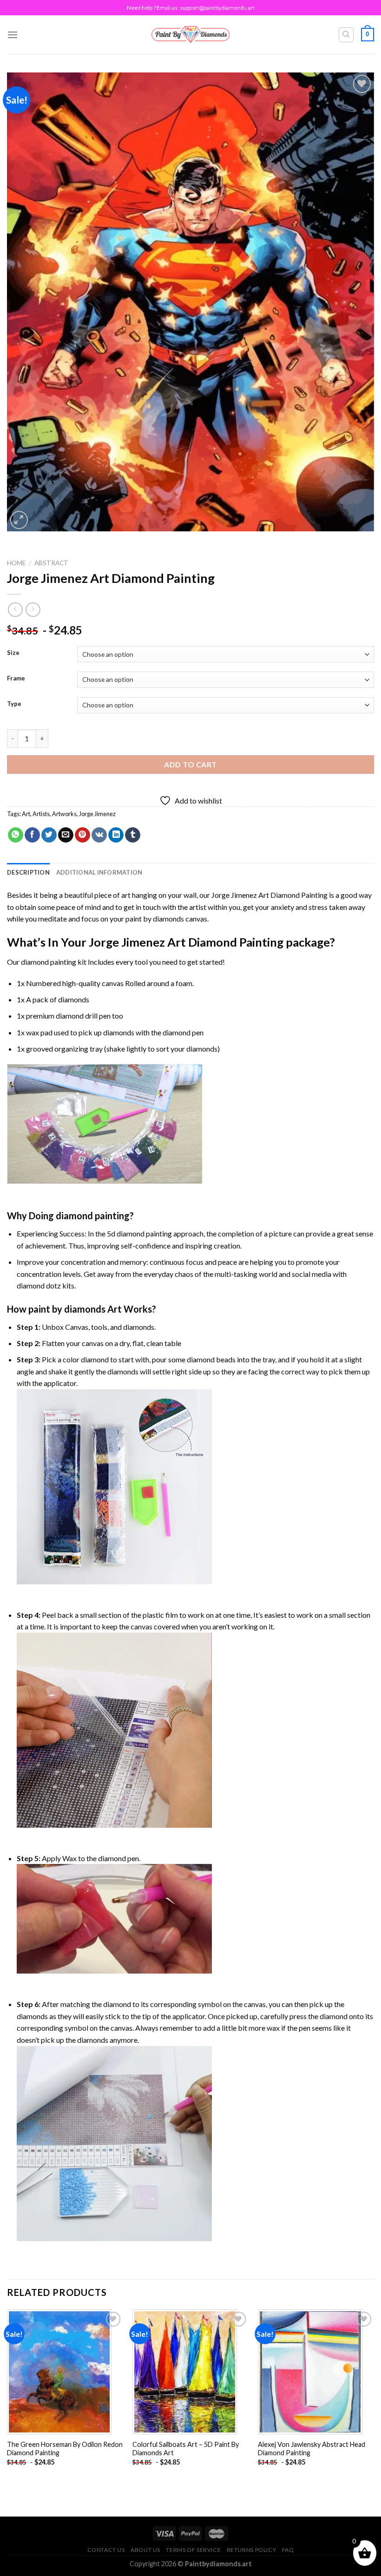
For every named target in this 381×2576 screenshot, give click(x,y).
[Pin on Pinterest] (82, 835)
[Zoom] (19, 520)
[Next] (374, 2396)
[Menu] (13, 35)
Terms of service (193, 2550)
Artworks (64, 814)
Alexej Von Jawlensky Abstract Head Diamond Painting (312, 2449)
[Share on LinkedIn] (116, 835)
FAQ (288, 2550)
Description (28, 872)
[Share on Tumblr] (133, 835)
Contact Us (106, 2550)
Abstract (51, 563)
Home (16, 563)
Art (26, 814)
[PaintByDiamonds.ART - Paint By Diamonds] (191, 35)
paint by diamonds (155, 919)
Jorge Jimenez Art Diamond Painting (269, 895)
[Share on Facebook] (32, 835)
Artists (41, 814)
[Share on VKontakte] (99, 835)
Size (13, 653)
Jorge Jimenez (97, 814)
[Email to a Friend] (66, 835)
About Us (145, 2550)
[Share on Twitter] (49, 835)
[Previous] (7, 2396)
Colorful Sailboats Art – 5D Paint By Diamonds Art (186, 2449)
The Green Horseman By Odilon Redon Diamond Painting (65, 2449)
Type (14, 704)
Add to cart (190, 764)
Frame (16, 679)
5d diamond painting (139, 1233)
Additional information (99, 872)
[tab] (28, 872)
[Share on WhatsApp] (16, 835)
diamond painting (49, 962)
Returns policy (252, 2550)
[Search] (346, 35)
